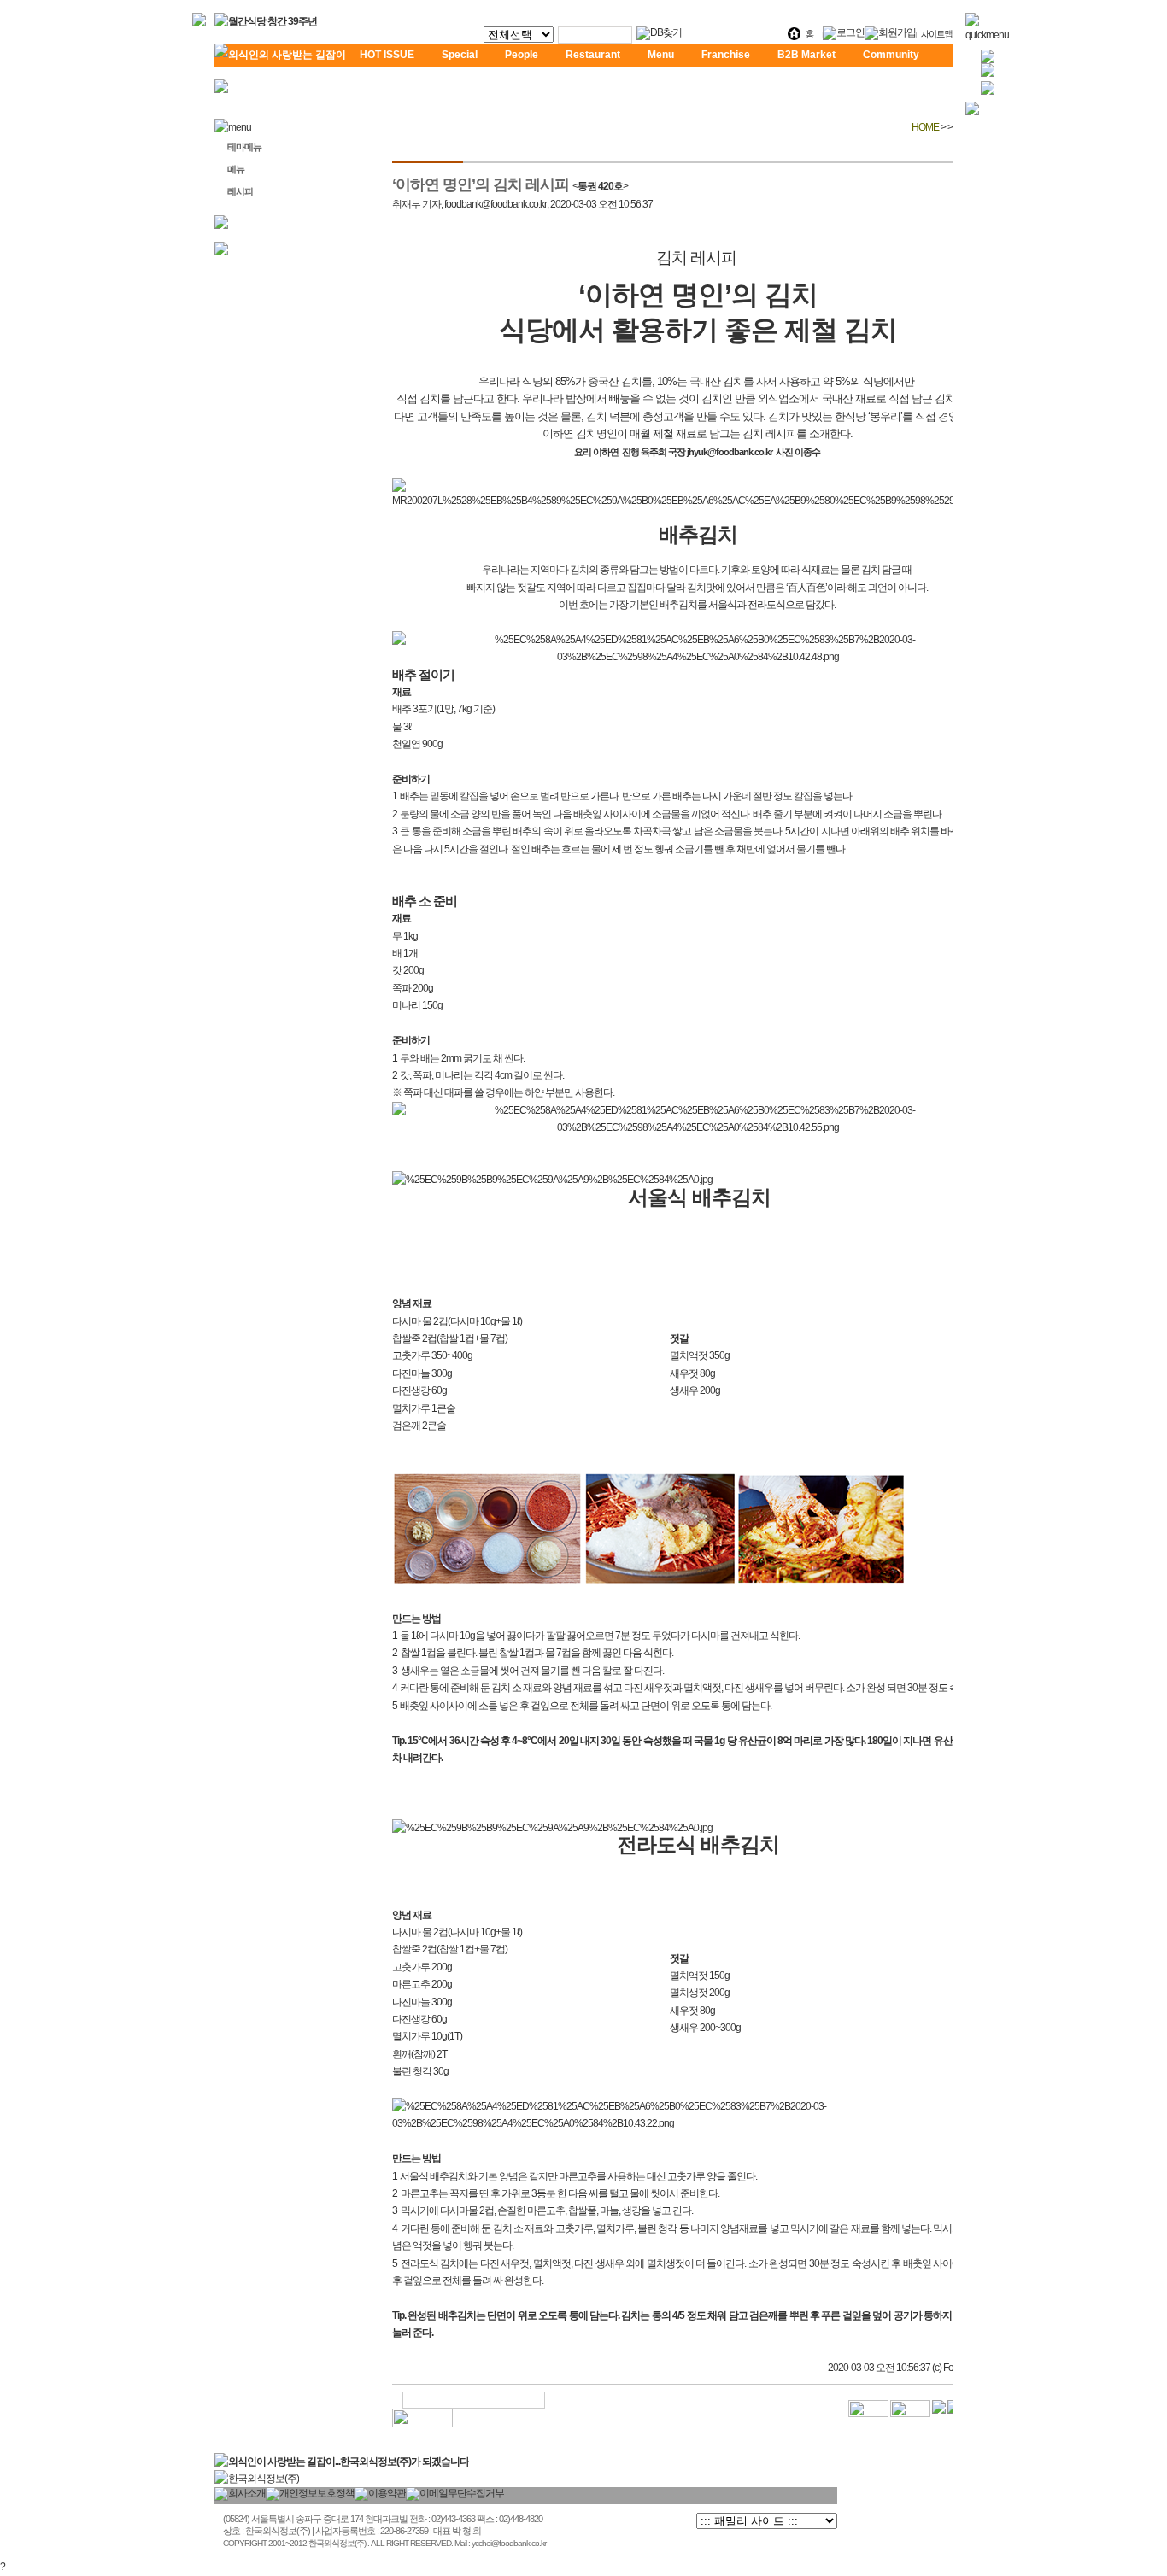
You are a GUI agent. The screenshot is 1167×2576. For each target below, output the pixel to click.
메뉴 (236, 169)
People (522, 55)
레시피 (240, 191)
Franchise (726, 55)
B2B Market (806, 55)
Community (891, 55)
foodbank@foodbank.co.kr (496, 204)
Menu (661, 55)
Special (460, 55)
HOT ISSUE (387, 55)
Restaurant (593, 55)
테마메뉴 (244, 147)
